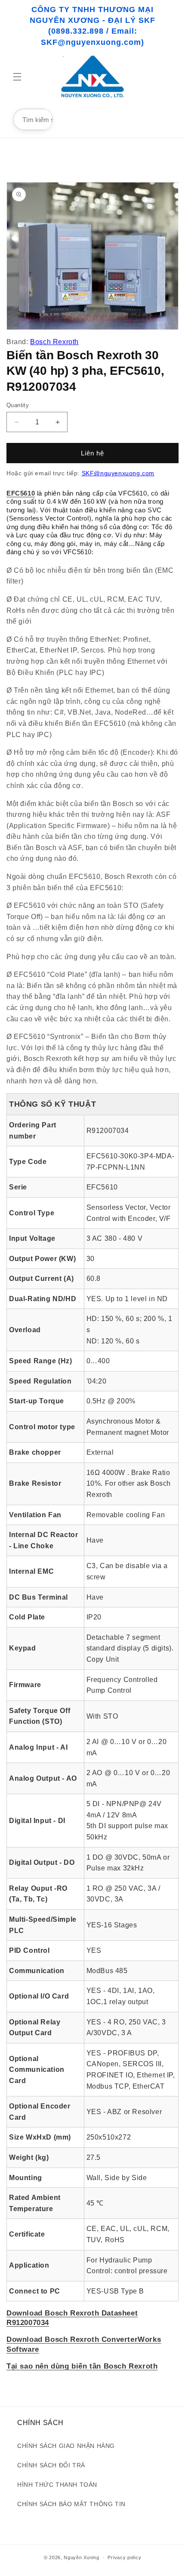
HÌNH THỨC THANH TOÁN (57, 2485)
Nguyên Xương (81, 2557)
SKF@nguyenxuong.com (118, 473)
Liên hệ (92, 453)
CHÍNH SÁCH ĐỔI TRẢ (51, 2465)
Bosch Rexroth (54, 342)
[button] (17, 77)
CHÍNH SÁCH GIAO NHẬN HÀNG (66, 2446)
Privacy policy (124, 2557)
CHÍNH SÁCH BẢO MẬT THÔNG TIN (71, 2504)
